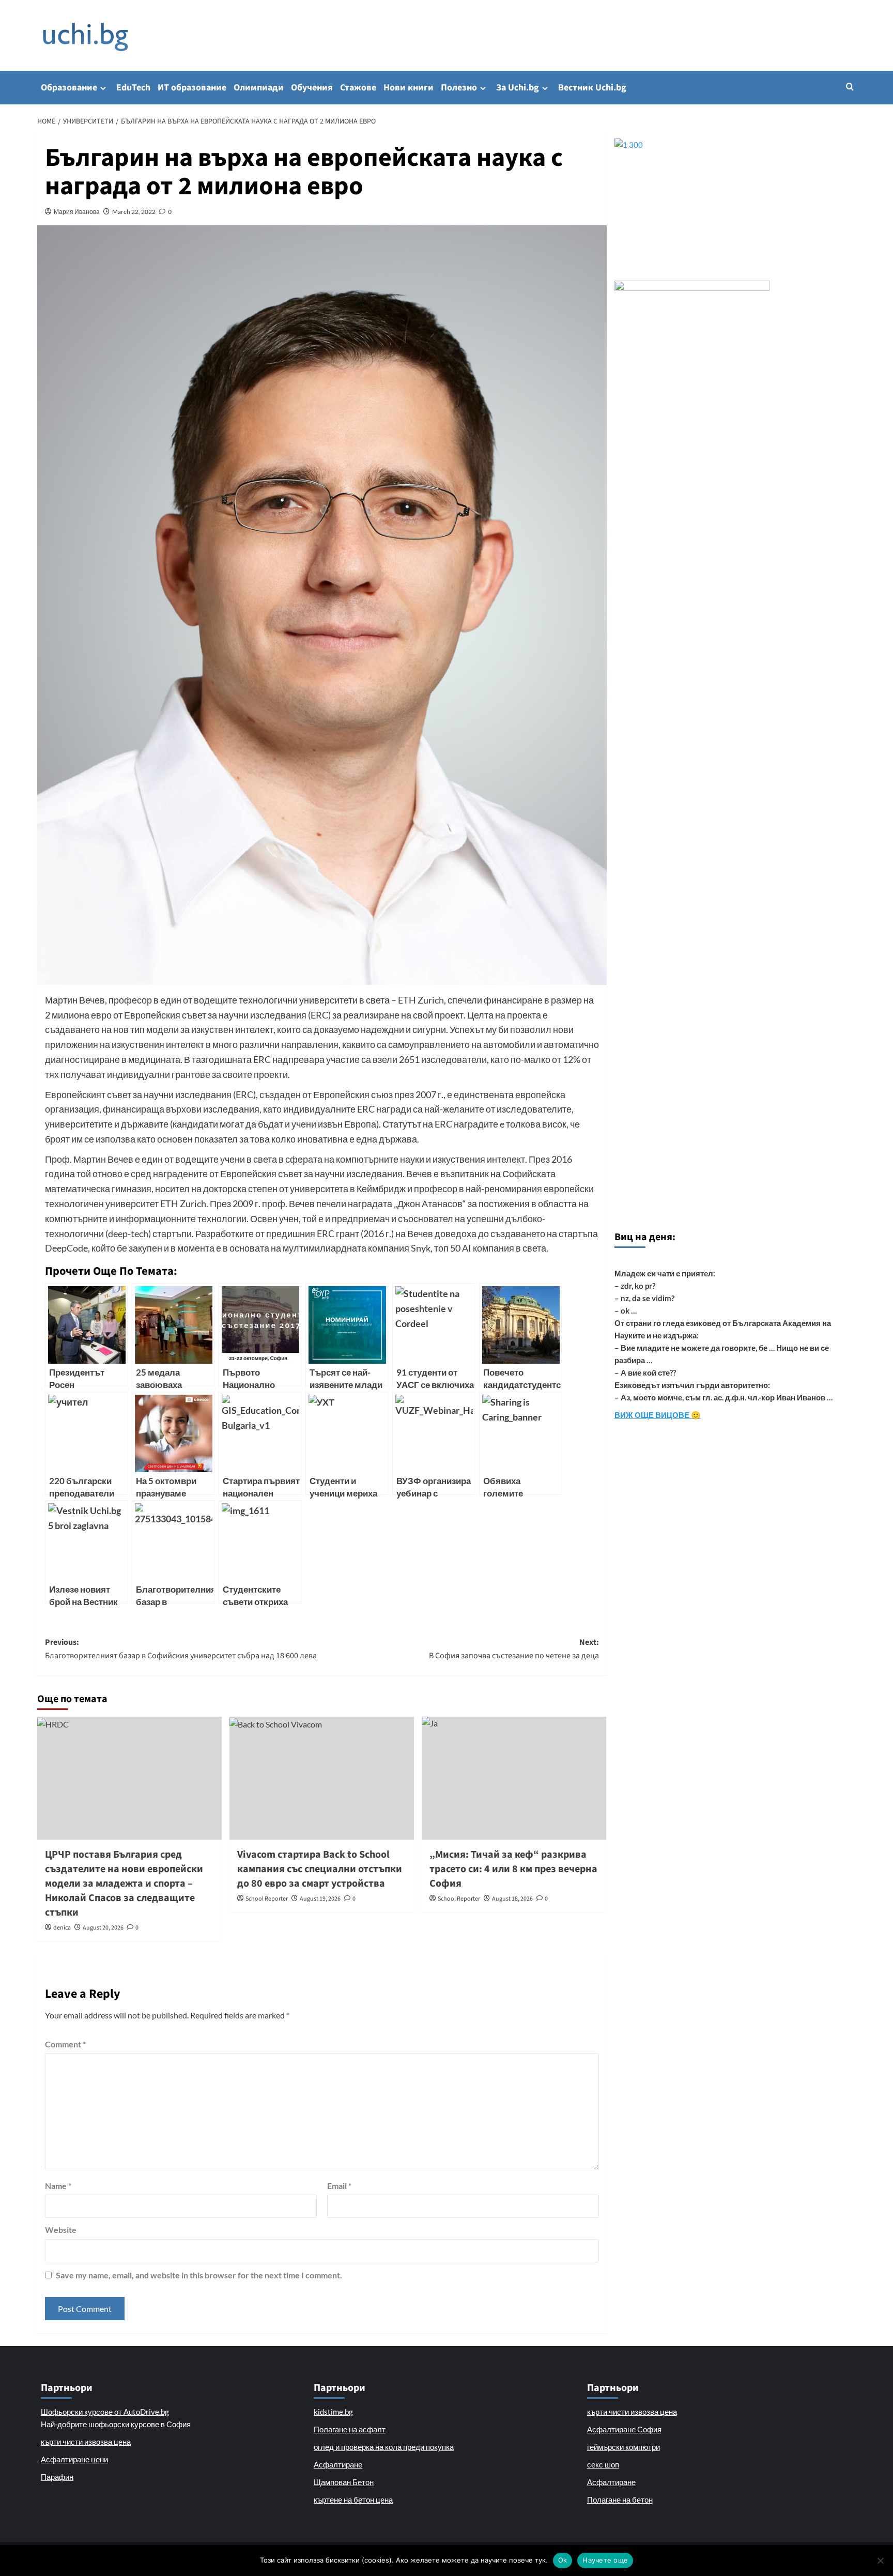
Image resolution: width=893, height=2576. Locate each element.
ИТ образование (192, 88)
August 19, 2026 (320, 1899)
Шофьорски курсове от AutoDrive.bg (105, 2412)
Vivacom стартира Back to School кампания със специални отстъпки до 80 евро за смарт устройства (320, 1869)
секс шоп (603, 2464)
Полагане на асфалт (350, 2429)
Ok (563, 2560)
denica (62, 1928)
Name (58, 2186)
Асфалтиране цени (74, 2459)
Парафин (57, 2477)
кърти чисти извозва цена (86, 2442)
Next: (514, 1649)
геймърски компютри (623, 2447)
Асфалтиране (338, 2464)
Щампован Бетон (344, 2482)
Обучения (312, 88)
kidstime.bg (333, 2412)
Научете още (605, 2560)
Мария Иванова (77, 212)
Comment (65, 2044)
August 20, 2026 (103, 1928)
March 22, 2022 (134, 212)
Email (339, 2186)
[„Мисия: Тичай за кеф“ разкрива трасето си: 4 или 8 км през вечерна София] (514, 1778)
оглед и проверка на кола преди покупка (384, 2447)
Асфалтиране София (624, 2429)
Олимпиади (259, 88)
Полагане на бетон (620, 2500)
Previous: (181, 1649)
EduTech (133, 88)
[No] (880, 2560)
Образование (69, 88)
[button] (850, 87)
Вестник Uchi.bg (592, 88)
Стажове (358, 88)
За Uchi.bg (518, 88)
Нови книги (409, 88)
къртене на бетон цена (353, 2500)
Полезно (459, 88)
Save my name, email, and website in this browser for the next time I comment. (199, 2275)
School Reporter (267, 1899)
